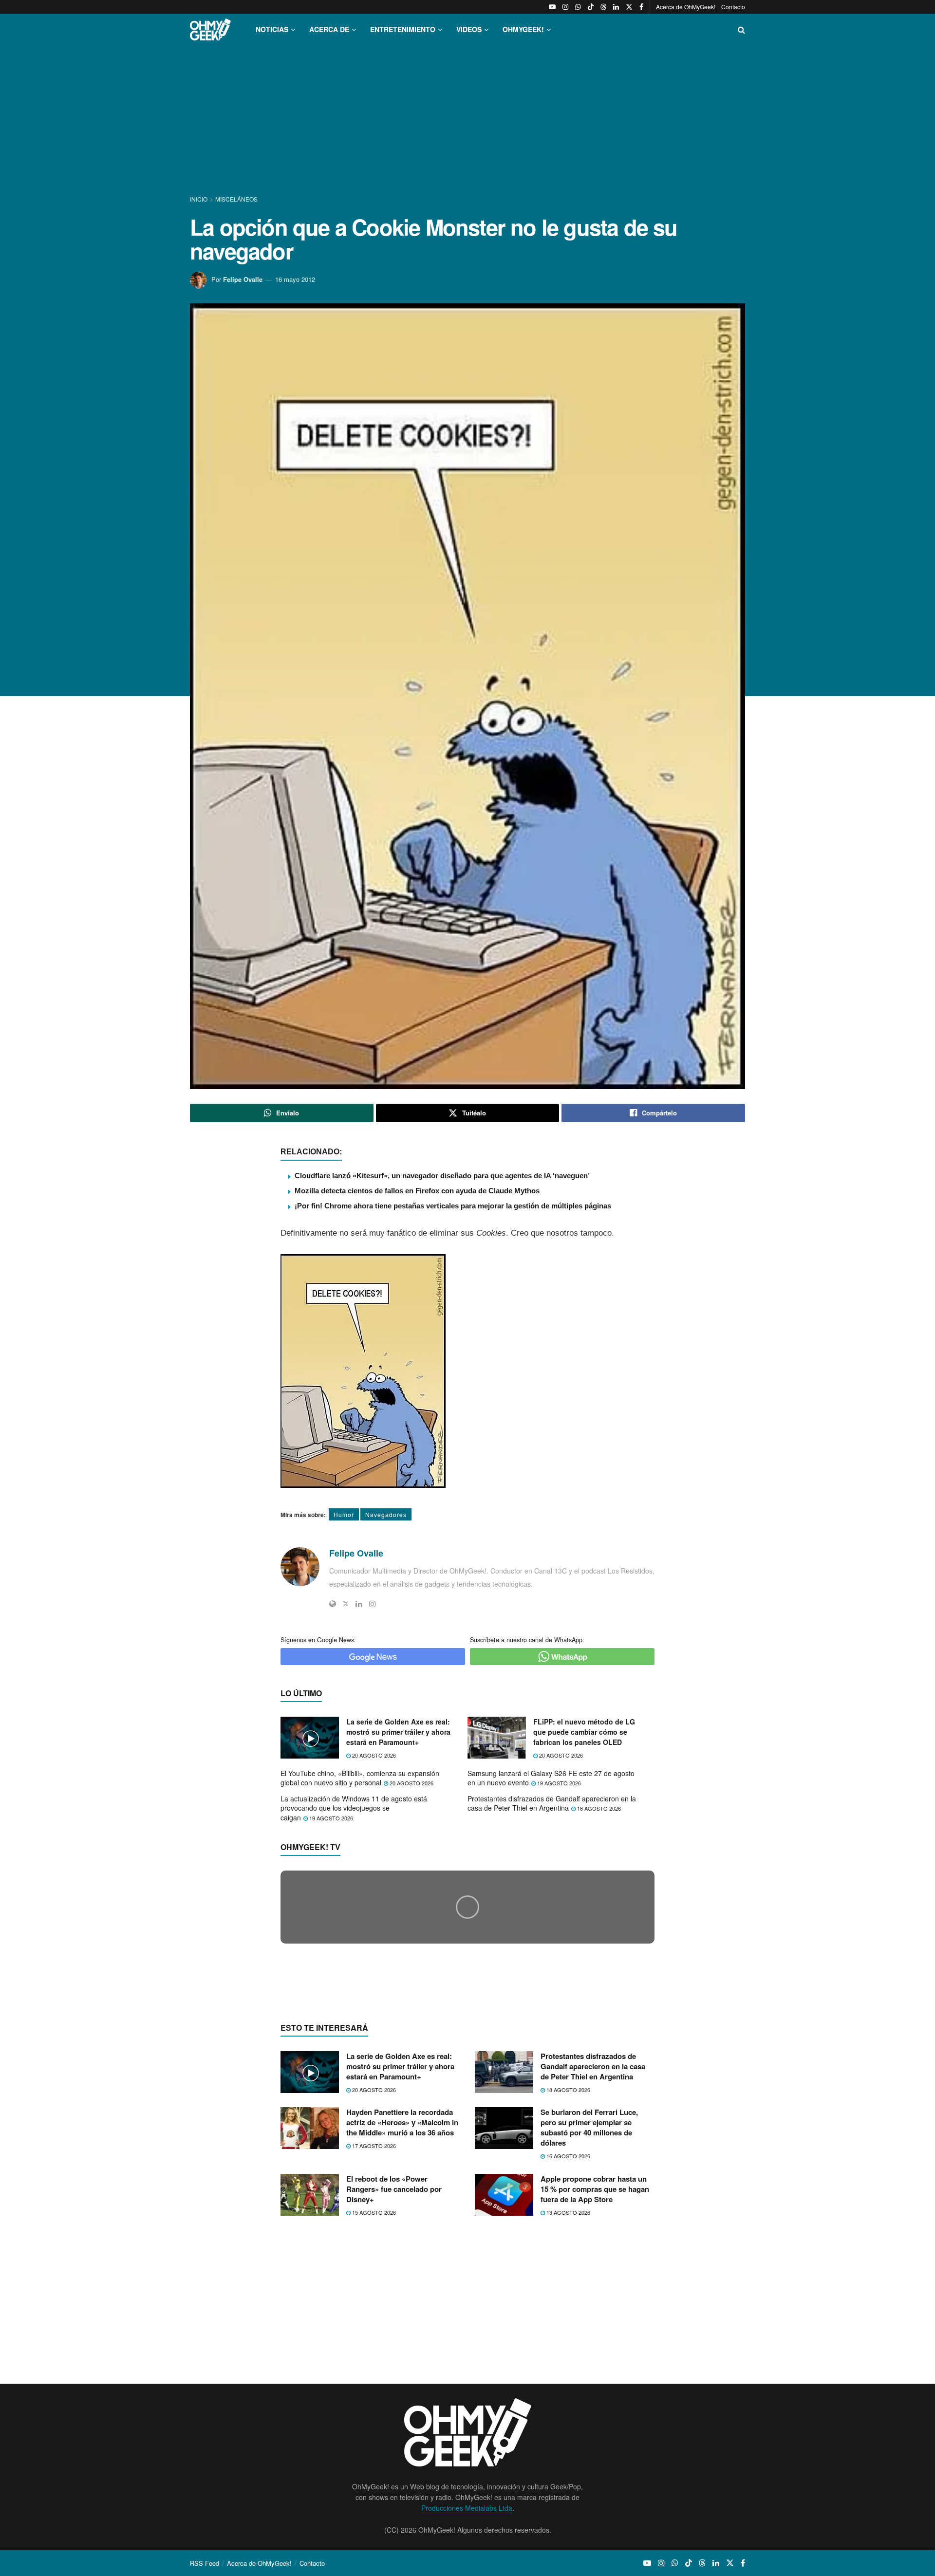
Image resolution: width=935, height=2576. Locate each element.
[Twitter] (346, 1604)
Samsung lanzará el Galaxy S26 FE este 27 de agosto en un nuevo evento (551, 1778)
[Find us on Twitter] (629, 7)
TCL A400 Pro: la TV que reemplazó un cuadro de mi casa (405, 2092)
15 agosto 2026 (373, 2401)
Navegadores (386, 1514)
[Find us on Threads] (603, 7)
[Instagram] (373, 1604)
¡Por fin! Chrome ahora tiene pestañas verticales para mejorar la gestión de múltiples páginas (453, 1206)
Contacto (733, 7)
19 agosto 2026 (558, 1783)
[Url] (333, 1604)
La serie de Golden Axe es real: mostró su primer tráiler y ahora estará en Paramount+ (398, 1732)
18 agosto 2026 (598, 1808)
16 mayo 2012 (295, 279)
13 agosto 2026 (568, 2401)
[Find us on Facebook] (641, 7)
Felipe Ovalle (243, 279)
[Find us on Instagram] (565, 7)
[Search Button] (741, 29)
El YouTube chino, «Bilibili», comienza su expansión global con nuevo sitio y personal (360, 1778)
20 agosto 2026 (373, 1755)
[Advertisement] (467, 121)
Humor (344, 1514)
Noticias (272, 29)
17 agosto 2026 (373, 2335)
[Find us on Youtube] (552, 7)
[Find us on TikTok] (591, 7)
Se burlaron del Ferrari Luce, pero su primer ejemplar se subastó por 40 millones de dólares (589, 2316)
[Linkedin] (359, 1604)
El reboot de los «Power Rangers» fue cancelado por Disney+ (394, 2377)
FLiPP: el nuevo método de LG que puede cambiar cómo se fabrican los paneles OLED (584, 1732)
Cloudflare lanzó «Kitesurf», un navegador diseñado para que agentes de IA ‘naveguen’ (442, 1176)
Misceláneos (236, 199)
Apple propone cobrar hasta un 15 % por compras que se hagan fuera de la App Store (595, 2377)
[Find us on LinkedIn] (616, 7)
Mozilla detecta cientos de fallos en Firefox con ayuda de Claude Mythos (417, 1191)
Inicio (199, 199)
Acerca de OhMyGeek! (686, 7)
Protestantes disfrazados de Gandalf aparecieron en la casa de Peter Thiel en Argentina (552, 1803)
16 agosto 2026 (568, 2345)
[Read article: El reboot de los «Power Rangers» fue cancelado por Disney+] (310, 2383)
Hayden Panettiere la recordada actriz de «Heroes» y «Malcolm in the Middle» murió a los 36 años (402, 2311)
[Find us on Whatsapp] (578, 7)
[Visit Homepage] (210, 29)
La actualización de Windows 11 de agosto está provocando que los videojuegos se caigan (354, 1808)
